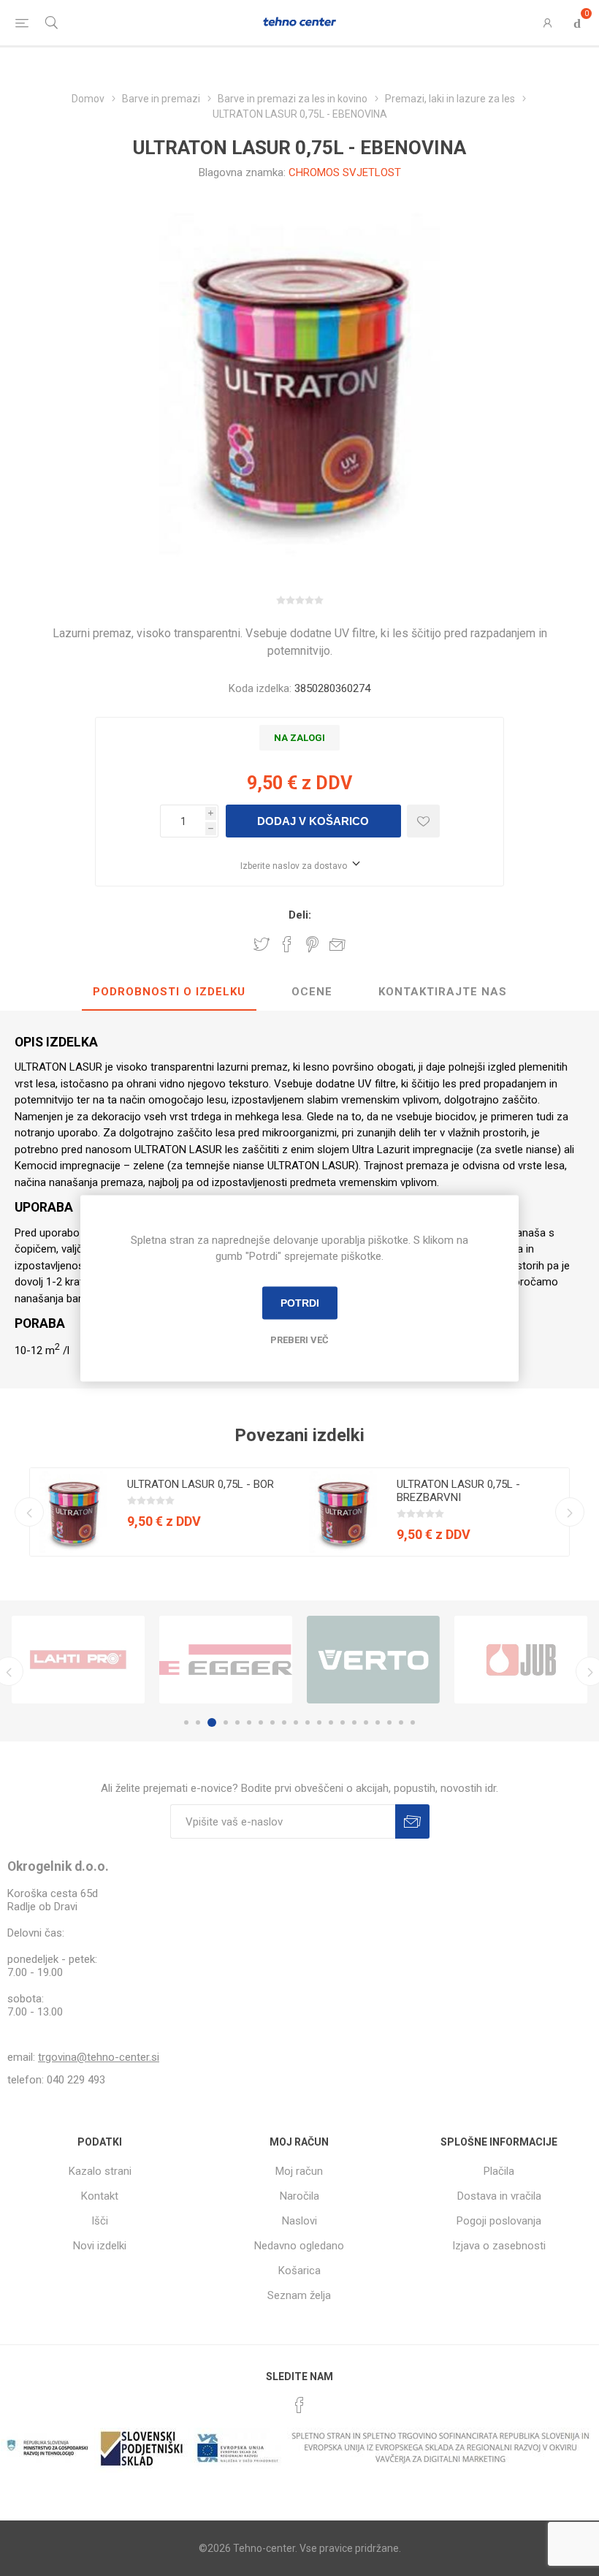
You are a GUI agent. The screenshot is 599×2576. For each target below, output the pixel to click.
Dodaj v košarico (313, 821)
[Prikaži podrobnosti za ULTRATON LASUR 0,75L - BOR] (74, 1512)
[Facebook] (299, 2405)
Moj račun (299, 2171)
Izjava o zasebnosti (499, 2246)
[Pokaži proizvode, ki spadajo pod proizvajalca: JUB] (521, 1660)
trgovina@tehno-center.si (99, 2057)
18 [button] (389, 1722)
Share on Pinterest (312, 944)
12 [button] (319, 1722)
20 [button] (413, 1722)
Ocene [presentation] (312, 992)
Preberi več (299, 1339)
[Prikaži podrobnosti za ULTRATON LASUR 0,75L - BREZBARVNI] (343, 1512)
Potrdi (300, 1303)
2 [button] (198, 1722)
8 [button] (272, 1722)
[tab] (169, 992)
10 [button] (296, 1722)
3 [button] (212, 1722)
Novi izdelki (100, 2246)
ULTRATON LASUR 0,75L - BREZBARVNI (458, 1491)
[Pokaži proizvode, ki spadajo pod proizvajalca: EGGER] (226, 1660)
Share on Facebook (287, 944)
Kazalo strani (100, 2171)
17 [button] (378, 1722)
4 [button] (226, 1722)
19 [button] (401, 1722)
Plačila (499, 2171)
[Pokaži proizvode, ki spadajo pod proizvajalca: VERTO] (373, 1660)
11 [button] (308, 1722)
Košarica (299, 2271)
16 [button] (366, 1722)
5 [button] (237, 1722)
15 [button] (354, 1722)
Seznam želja (299, 2295)
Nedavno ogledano (299, 2246)
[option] (165, 1512)
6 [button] (249, 1722)
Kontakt (100, 2196)
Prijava (412, 1821)
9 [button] (284, 1722)
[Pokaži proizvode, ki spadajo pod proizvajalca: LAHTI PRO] (78, 1660)
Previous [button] (29, 1512)
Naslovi (299, 2221)
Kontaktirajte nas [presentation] (443, 992)
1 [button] (186, 1722)
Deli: (300, 915)
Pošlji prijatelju (337, 944)
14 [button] (343, 1722)
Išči (100, 2221)
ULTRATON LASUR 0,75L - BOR (201, 1484)
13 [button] (331, 1722)
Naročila (299, 2196)
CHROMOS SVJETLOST (345, 172)
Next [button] (570, 1512)
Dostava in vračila (499, 2196)
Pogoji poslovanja (499, 2221)
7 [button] (261, 1722)
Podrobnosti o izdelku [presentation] (169, 992)
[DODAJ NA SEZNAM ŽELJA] (423, 821)
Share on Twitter (262, 944)
